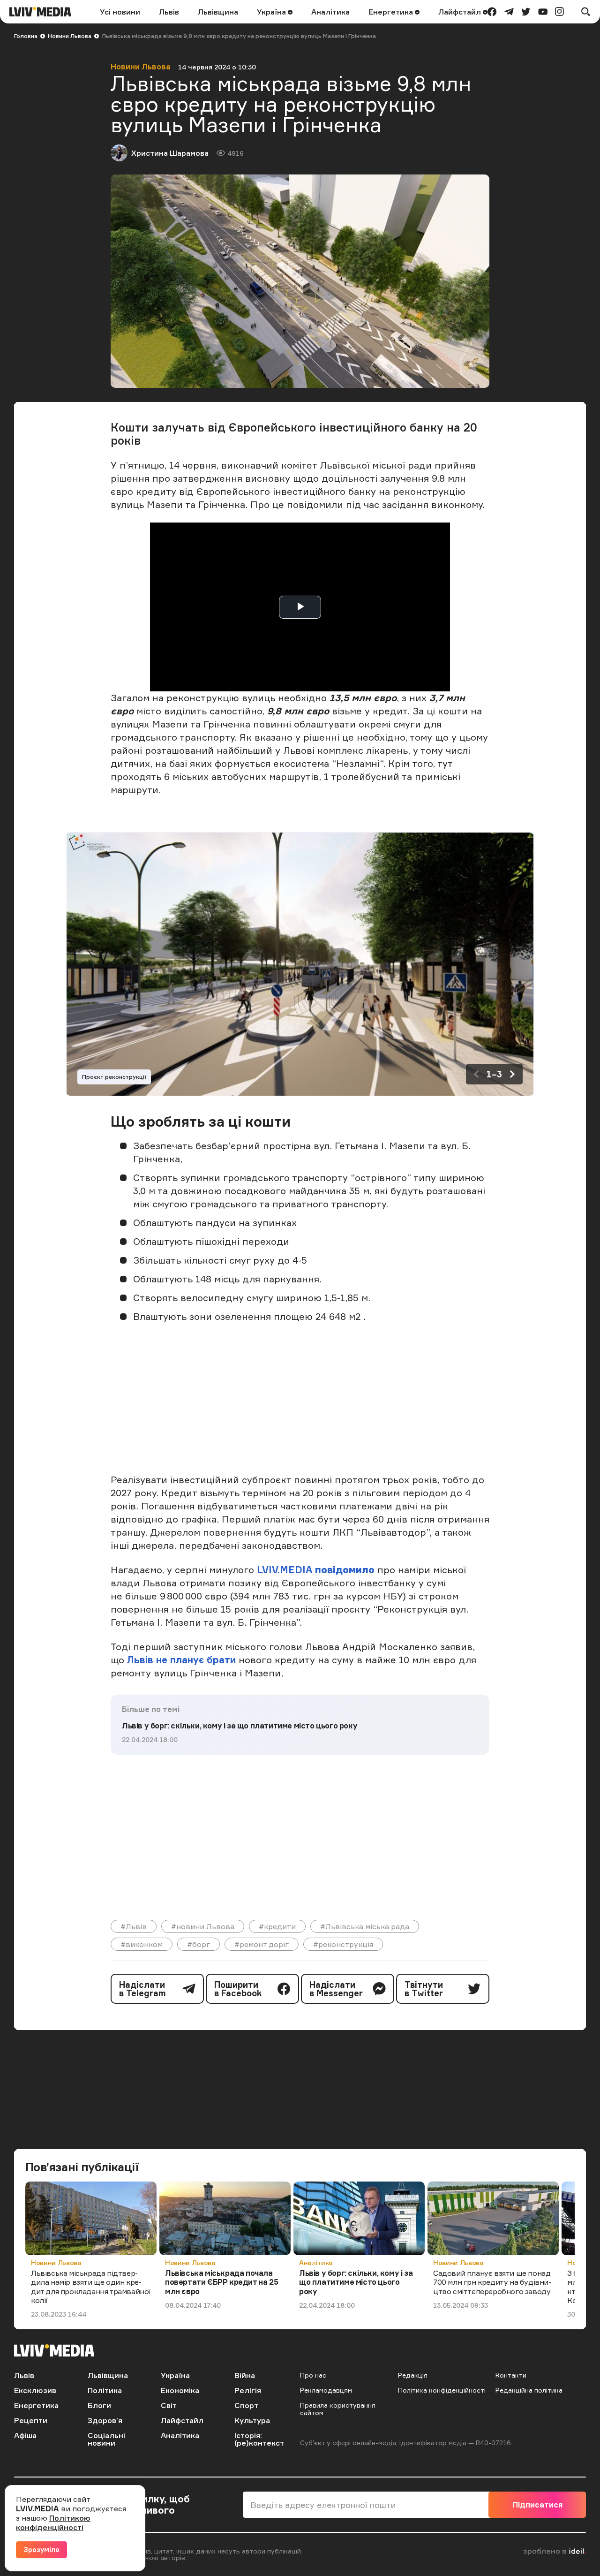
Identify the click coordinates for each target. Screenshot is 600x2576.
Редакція (413, 2375)
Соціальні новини (106, 2439)
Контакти (511, 2375)
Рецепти (31, 2420)
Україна (272, 12)
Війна (245, 2375)
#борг (199, 1944)
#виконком (142, 1944)
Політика (105, 2390)
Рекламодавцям (326, 2390)
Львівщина (218, 12)
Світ (169, 2405)
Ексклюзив (35, 2390)
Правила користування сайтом (338, 2409)
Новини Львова (70, 36)
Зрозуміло (41, 2549)
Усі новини (120, 12)
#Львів (134, 1926)
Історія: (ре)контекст (259, 2439)
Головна (26, 36)
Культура (252, 2420)
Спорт (246, 2405)
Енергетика (392, 12)
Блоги (99, 2405)
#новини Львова (203, 1926)
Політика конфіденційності (442, 2390)
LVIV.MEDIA (285, 1570)
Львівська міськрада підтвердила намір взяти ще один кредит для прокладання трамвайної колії (91, 2287)
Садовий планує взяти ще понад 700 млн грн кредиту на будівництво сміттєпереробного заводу (492, 2282)
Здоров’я (105, 2420)
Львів (169, 12)
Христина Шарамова (170, 153)
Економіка (180, 2390)
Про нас (313, 2375)
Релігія (248, 2390)
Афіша (25, 2435)
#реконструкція (343, 1944)
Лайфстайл (461, 12)
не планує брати (196, 1660)
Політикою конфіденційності (53, 2523)
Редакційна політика (529, 2390)
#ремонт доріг (262, 1944)
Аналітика (330, 12)
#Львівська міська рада (365, 1926)
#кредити (277, 1926)
